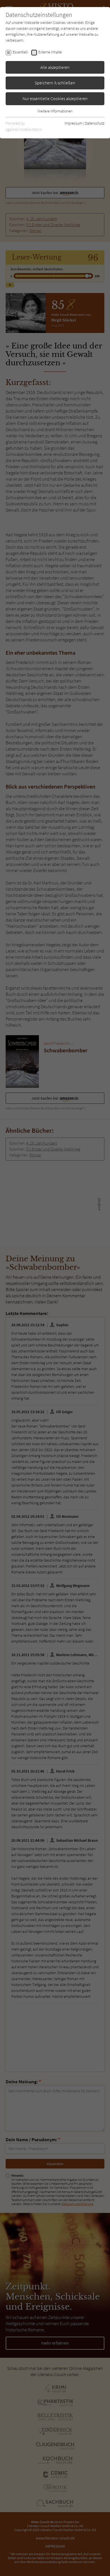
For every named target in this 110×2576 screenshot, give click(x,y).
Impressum (73, 123)
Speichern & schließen (55, 83)
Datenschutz (95, 123)
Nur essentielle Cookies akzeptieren (55, 98)
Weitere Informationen (55, 111)
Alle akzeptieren (55, 67)
